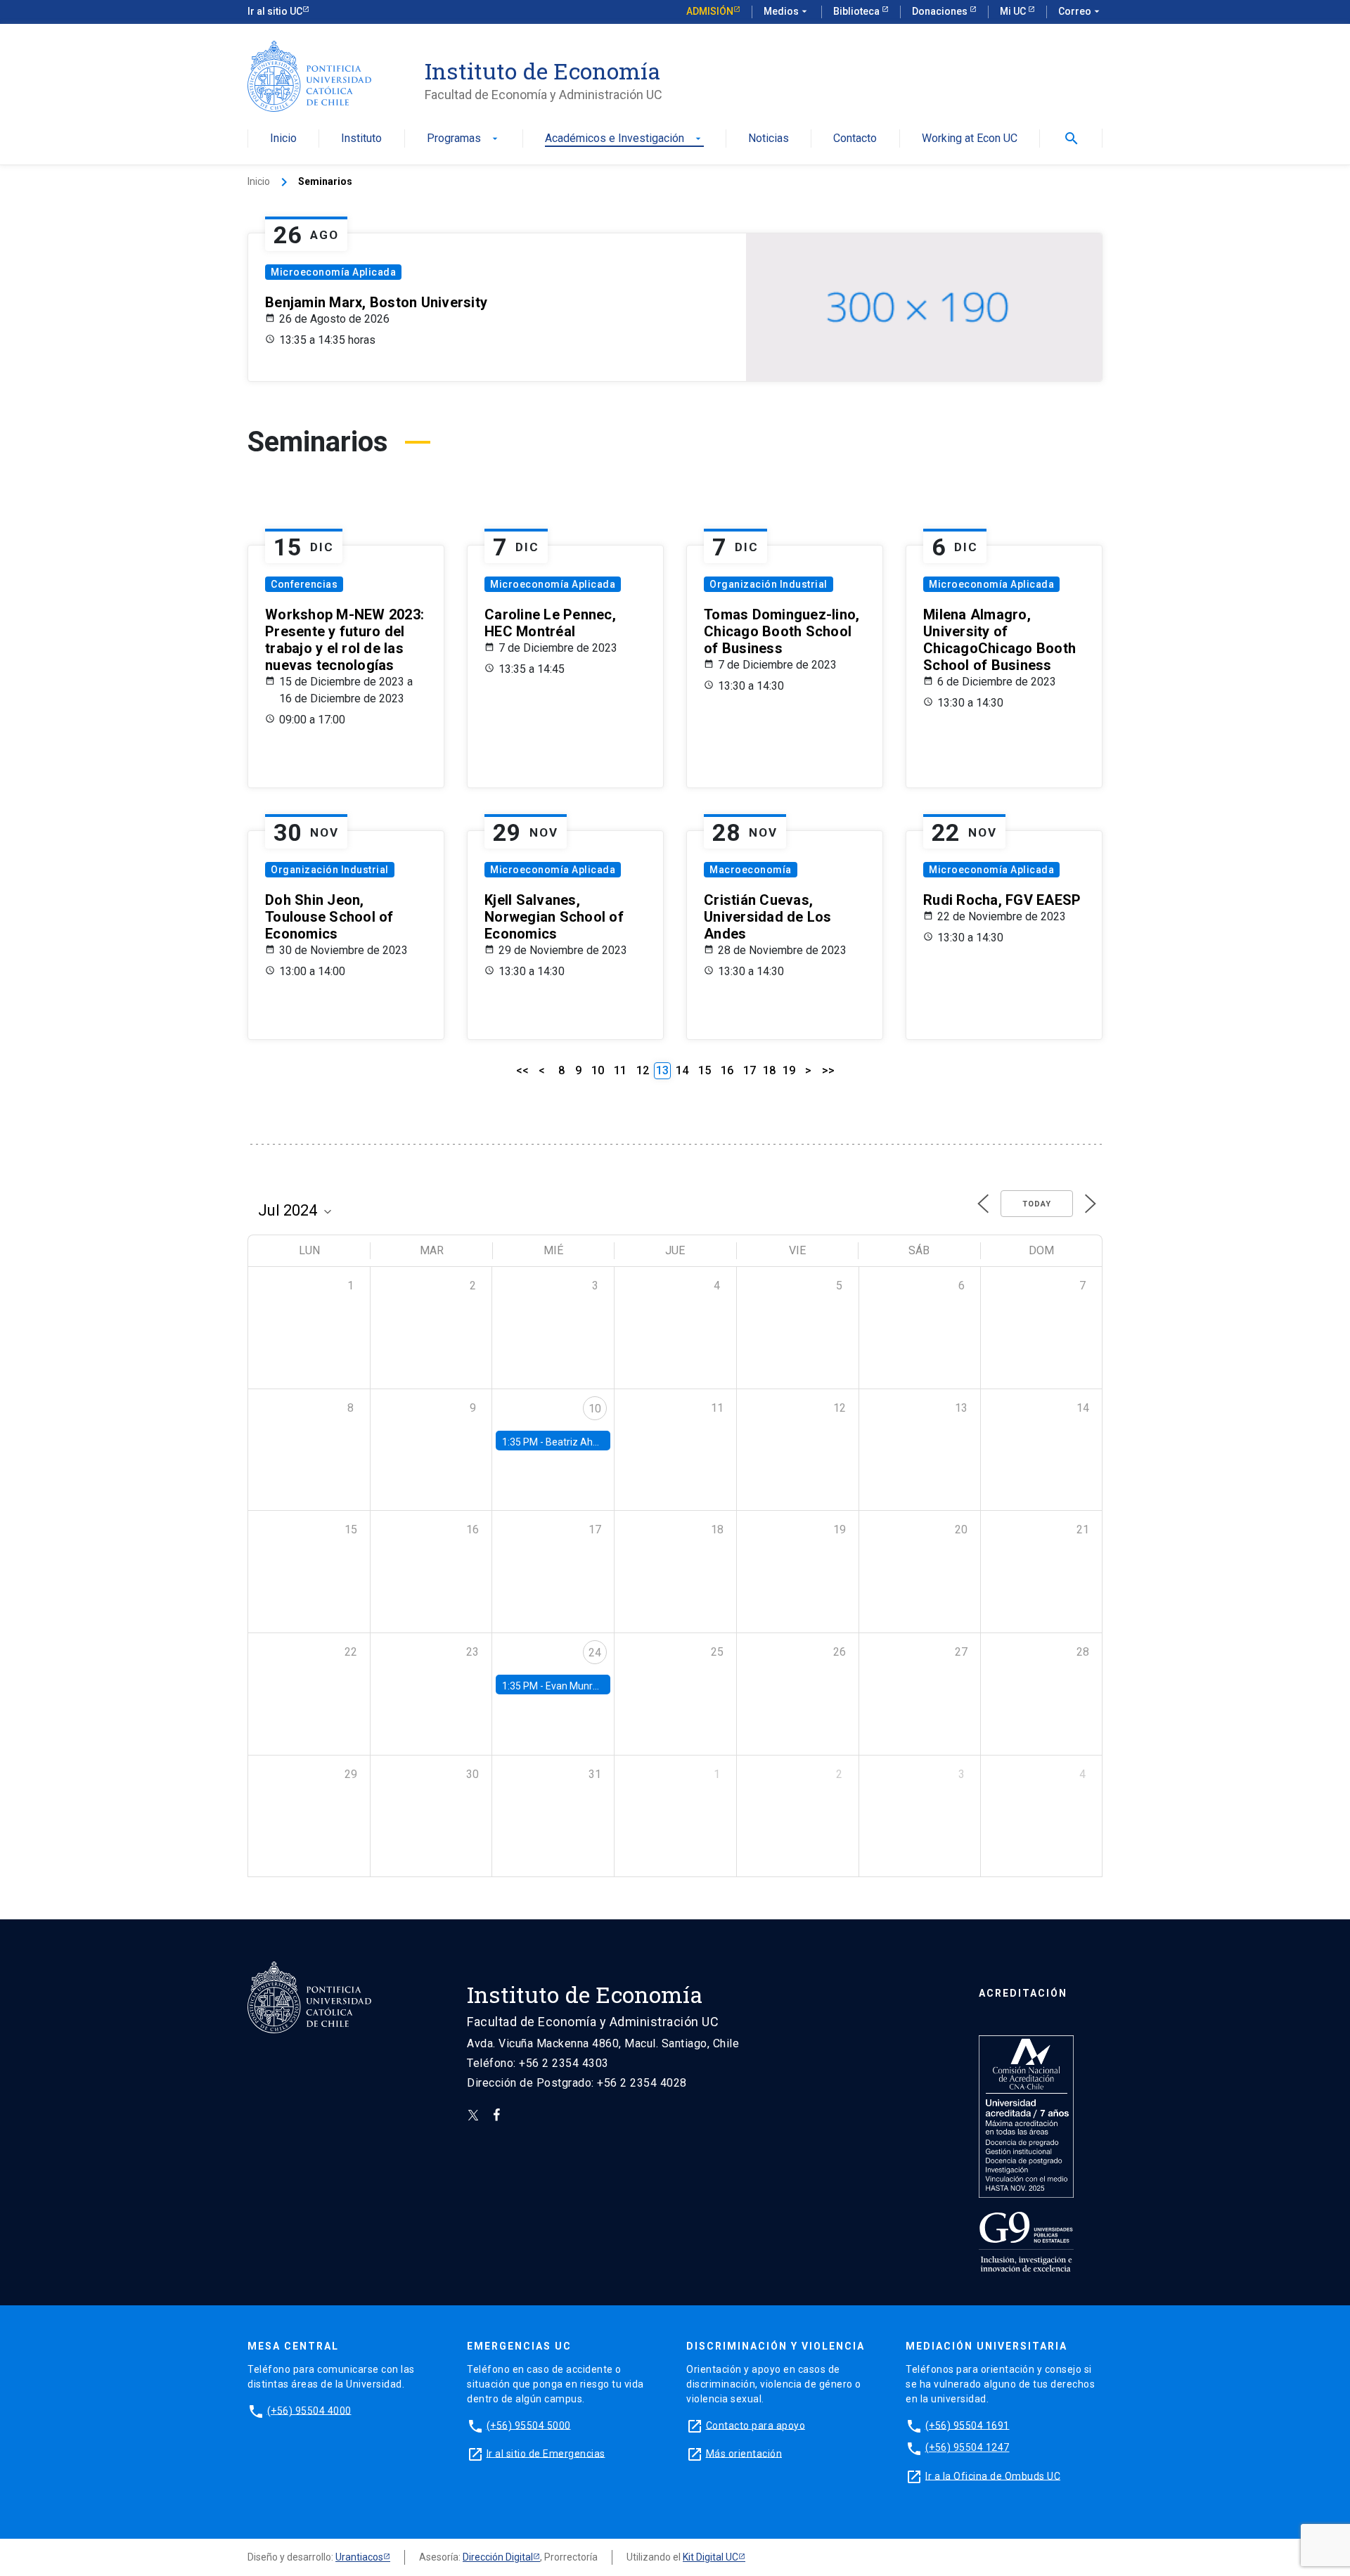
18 (769, 1070)
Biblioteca (857, 11)
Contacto (855, 139)
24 (595, 1653)
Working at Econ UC (970, 139)
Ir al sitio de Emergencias (546, 2453)
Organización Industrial (769, 584)
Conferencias (304, 584)
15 (705, 1070)
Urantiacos (359, 2557)
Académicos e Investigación (624, 139)
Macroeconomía (751, 870)
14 (682, 1070)
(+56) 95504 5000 (529, 2425)
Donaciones (941, 11)
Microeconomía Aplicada (333, 272)
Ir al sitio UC (275, 11)
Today (1037, 1204)
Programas (464, 139)
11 (620, 1070)
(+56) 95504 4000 (309, 2410)
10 (598, 1070)
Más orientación (744, 2453)
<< (522, 1070)
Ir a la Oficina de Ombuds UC (993, 2475)
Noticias (769, 139)
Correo (1080, 11)
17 (750, 1070)
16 (727, 1070)
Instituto (361, 139)
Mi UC (1014, 11)
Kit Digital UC (711, 2557)
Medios (787, 11)
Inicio (283, 139)
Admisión (710, 11)
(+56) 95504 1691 (967, 2425)
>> (828, 1070)
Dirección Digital (498, 2557)
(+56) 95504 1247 (967, 2447)
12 (643, 1070)
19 (789, 1070)
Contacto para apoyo (756, 2425)
